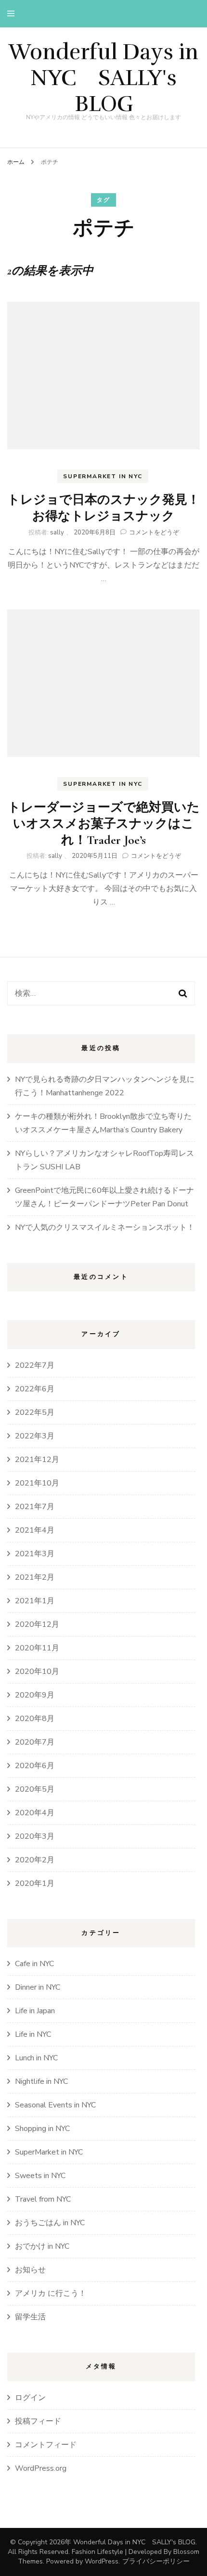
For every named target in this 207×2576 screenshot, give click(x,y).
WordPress (102, 2561)
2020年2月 (35, 1860)
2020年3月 (35, 1836)
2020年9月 (35, 1695)
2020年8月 (35, 1719)
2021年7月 (35, 1507)
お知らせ (30, 2270)
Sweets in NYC (40, 2176)
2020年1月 (35, 1883)
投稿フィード (38, 2421)
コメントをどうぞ (154, 533)
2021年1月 (35, 1601)
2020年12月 (37, 1624)
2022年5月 (35, 1412)
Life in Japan (35, 2011)
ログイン (30, 2398)
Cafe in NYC (34, 1964)
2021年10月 (37, 1483)
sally (57, 533)
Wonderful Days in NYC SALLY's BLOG (103, 78)
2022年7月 (35, 1365)
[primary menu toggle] (13, 14)
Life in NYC (33, 2034)
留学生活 (30, 2317)
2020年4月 (35, 1813)
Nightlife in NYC (41, 2081)
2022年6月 (35, 1389)
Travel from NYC (43, 2199)
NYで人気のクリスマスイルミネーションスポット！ (105, 1227)
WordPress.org (41, 2468)
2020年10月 (37, 1672)
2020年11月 (37, 1648)
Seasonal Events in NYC (55, 2105)
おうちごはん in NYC (50, 2223)
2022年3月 (35, 1436)
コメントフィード (46, 2445)
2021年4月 (35, 1530)
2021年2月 (35, 1577)
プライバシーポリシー (156, 2561)
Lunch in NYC (36, 2058)
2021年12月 (37, 1460)
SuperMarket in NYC (103, 476)
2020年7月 (35, 1742)
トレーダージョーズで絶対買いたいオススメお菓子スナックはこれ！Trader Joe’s (104, 824)
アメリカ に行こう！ (51, 2293)
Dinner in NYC (38, 1987)
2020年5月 (35, 1789)
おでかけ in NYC (42, 2246)
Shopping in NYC (42, 2129)
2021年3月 (35, 1554)
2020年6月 (35, 1766)
